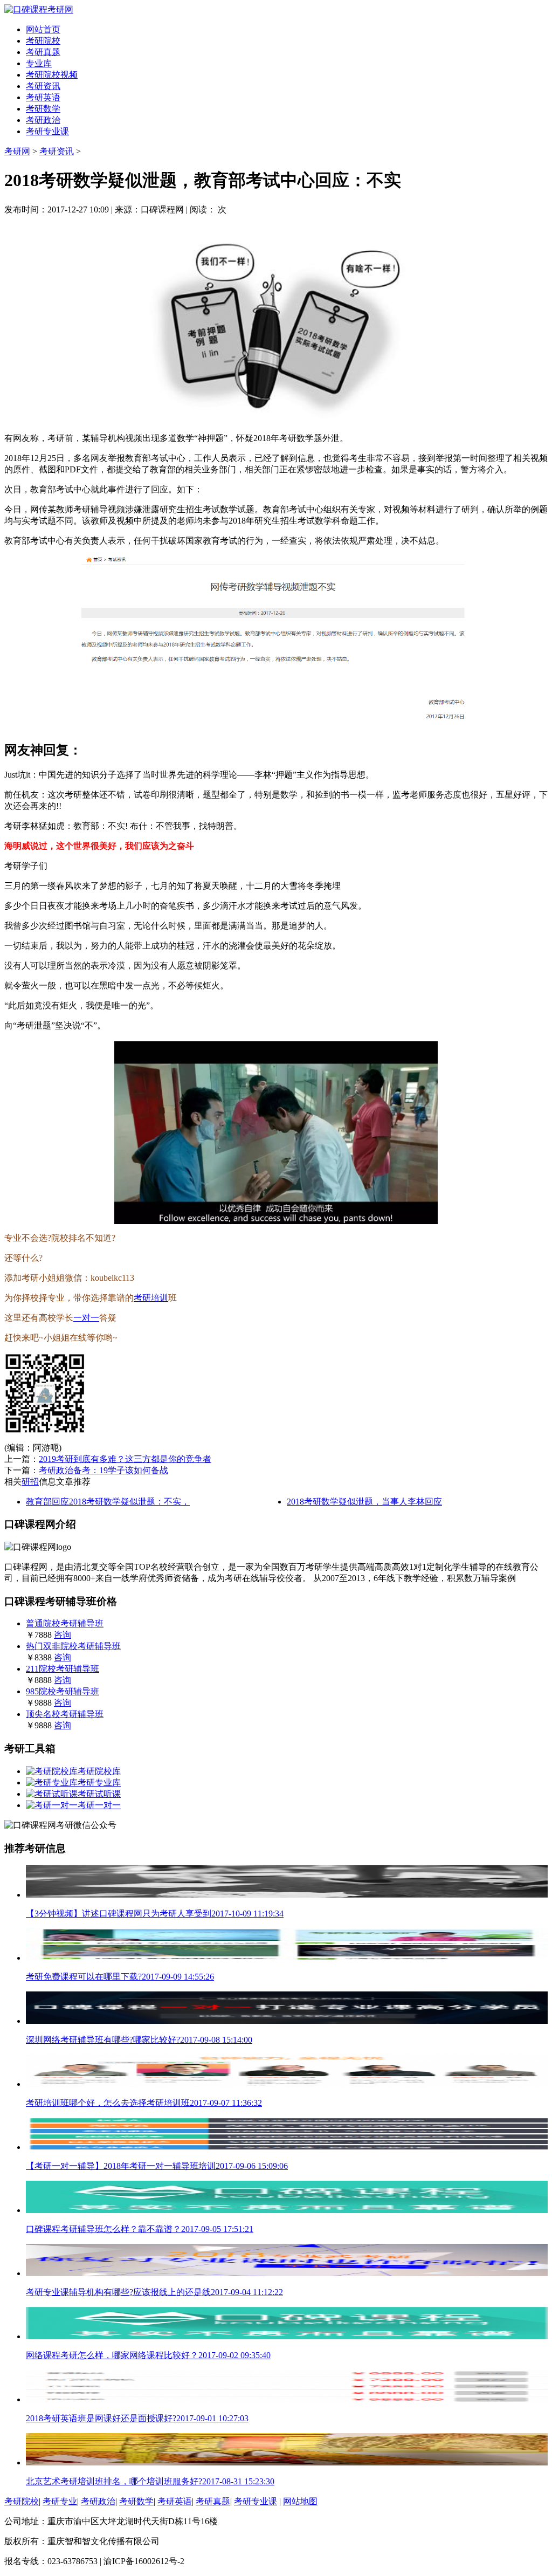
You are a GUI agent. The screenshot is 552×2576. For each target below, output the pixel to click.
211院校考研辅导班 (63, 1669)
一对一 (86, 1318)
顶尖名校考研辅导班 (65, 1714)
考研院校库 (99, 1771)
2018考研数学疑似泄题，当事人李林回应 (364, 1502)
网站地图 (300, 2501)
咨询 (63, 1635)
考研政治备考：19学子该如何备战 (103, 1470)
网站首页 (43, 29)
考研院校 (43, 41)
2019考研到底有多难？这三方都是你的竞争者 (125, 1459)
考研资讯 (43, 86)
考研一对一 (99, 1805)
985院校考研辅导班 (63, 1691)
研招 (30, 1482)
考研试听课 (99, 1794)
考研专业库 (99, 1782)
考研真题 (43, 52)
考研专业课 (47, 131)
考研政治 (43, 120)
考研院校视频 (52, 75)
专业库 (39, 63)
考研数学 (43, 109)
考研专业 (60, 2501)
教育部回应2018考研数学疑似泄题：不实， (108, 1502)
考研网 (17, 151)
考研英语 (43, 97)
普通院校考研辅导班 (65, 1623)
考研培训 (151, 1298)
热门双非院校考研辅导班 (73, 1646)
